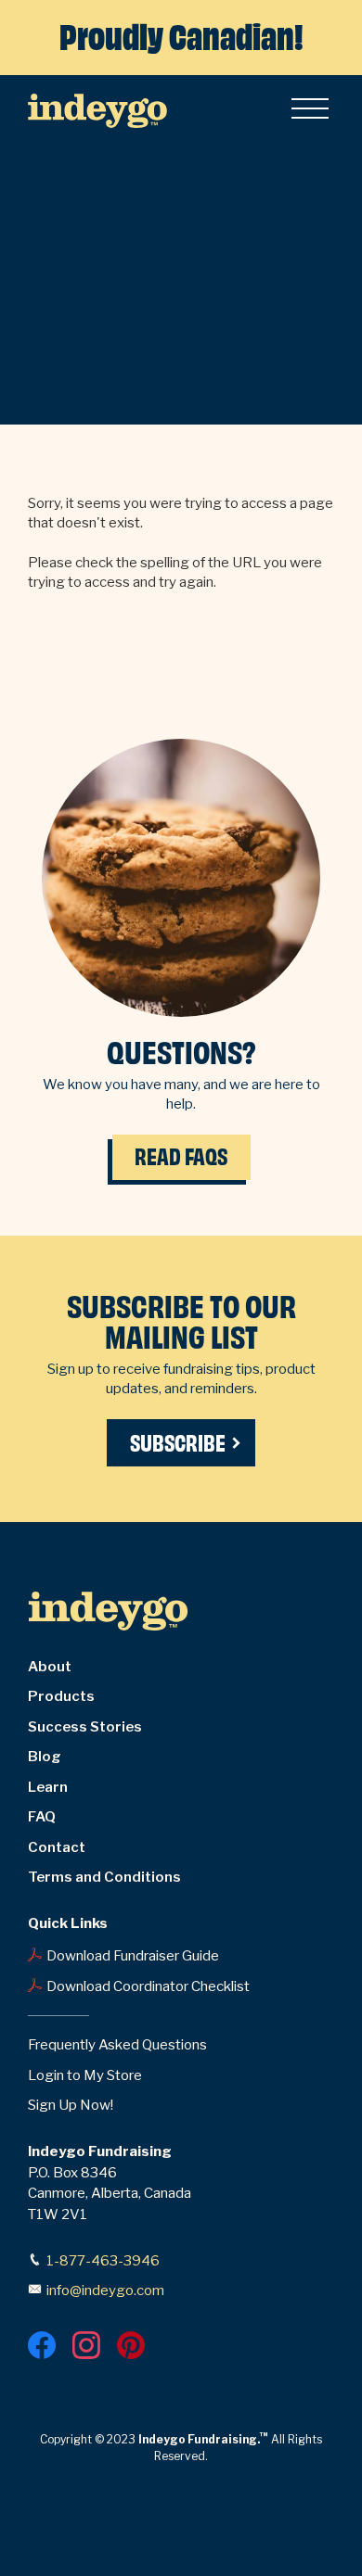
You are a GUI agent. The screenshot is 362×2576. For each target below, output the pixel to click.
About (50, 1667)
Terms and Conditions (104, 1877)
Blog (45, 1757)
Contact (57, 1847)
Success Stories (85, 1727)
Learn (48, 1787)
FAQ (42, 1817)
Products (61, 1696)
